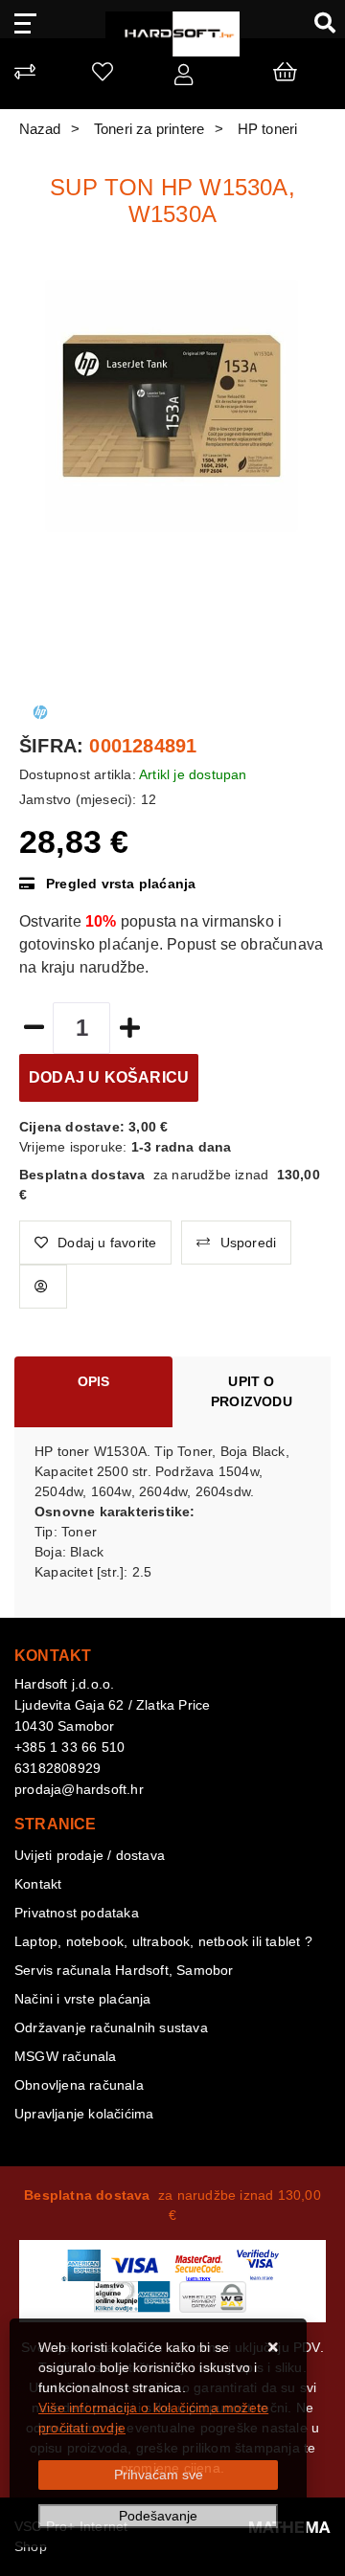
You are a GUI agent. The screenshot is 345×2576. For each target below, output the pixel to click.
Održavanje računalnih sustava (111, 2027)
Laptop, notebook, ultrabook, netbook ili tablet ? (163, 1941)
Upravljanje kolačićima (84, 2114)
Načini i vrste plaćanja (83, 1999)
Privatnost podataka (77, 1913)
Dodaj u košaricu (109, 1077)
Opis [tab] (94, 1381)
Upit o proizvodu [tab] (252, 1391)
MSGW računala (66, 2056)
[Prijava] (184, 78)
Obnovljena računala (79, 2085)
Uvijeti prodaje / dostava (90, 1855)
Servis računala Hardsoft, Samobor (124, 1970)
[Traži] (318, 22)
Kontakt (38, 1884)
